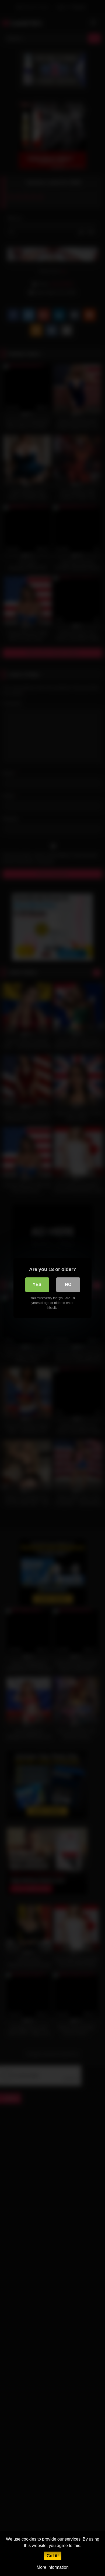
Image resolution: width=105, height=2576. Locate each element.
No (68, 1285)
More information (53, 2567)
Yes (37, 1285)
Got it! (53, 2556)
